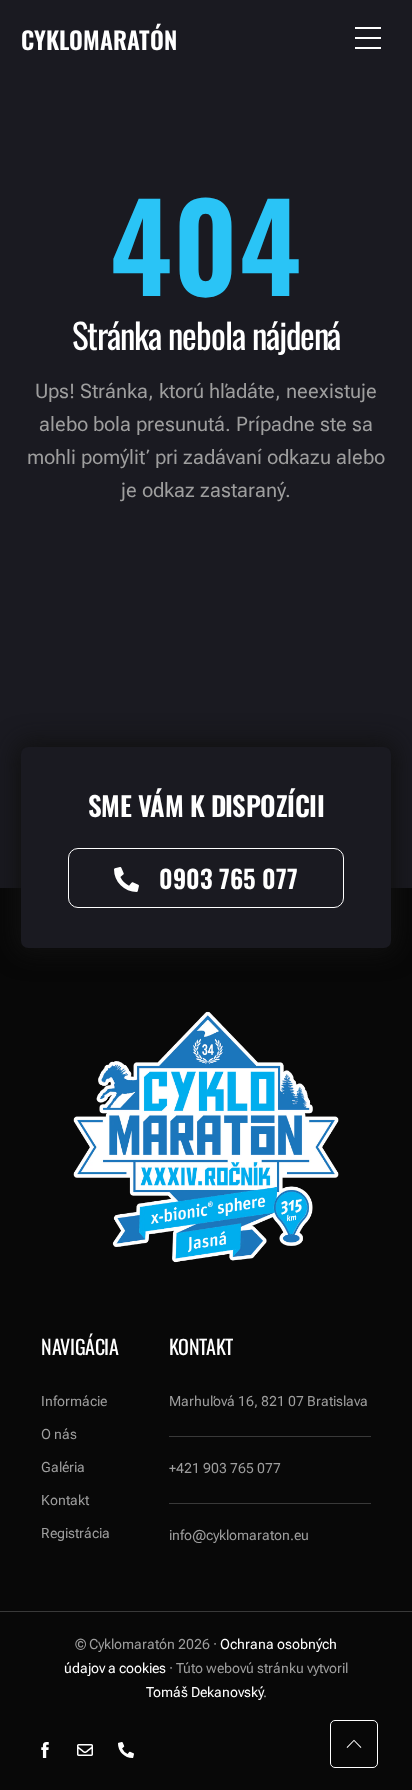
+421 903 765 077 (225, 1468)
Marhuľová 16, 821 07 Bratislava (268, 1401)
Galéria (63, 1467)
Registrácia (75, 1533)
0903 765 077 (228, 877)
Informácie (74, 1401)
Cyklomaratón (99, 39)
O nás (59, 1434)
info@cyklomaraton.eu (239, 1535)
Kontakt (65, 1500)
